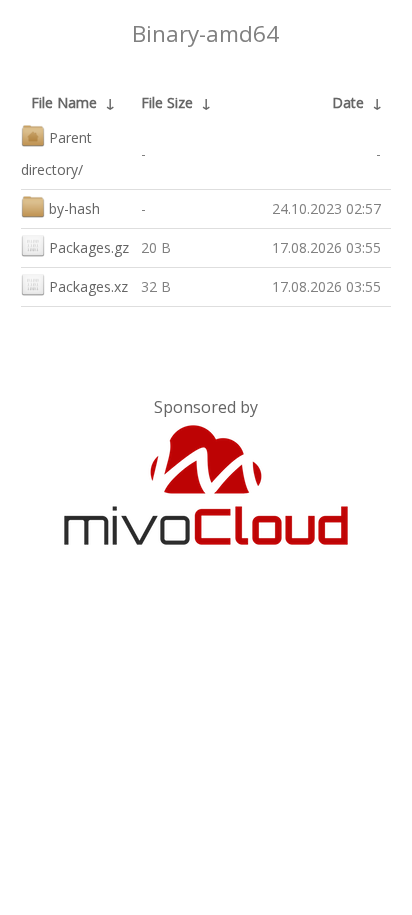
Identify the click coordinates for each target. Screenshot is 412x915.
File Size (167, 102)
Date (348, 102)
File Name (64, 102)
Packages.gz (89, 247)
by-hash (74, 208)
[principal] (206, 541)
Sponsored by (206, 407)
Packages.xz (88, 286)
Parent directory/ (56, 153)
